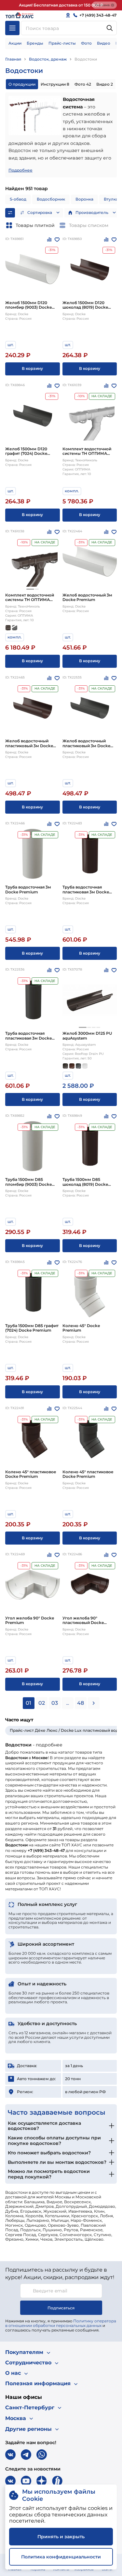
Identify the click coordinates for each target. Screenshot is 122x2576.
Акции (15, 43)
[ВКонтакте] (10, 2455)
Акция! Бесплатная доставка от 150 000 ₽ (61, 5)
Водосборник (51, 199)
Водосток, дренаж (48, 59)
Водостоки (86, 59)
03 (55, 1703)
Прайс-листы (62, 43)
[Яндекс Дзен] (42, 2481)
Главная (13, 59)
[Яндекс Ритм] (57, 2481)
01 (28, 1703)
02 (42, 1703)
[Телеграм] (26, 2455)
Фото (86, 43)
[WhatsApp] (42, 2455)
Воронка (84, 199)
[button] (30, 589)
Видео (104, 43)
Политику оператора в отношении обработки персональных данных (61, 2323)
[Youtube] (26, 2481)
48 (81, 1703)
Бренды (35, 43)
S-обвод (18, 199)
